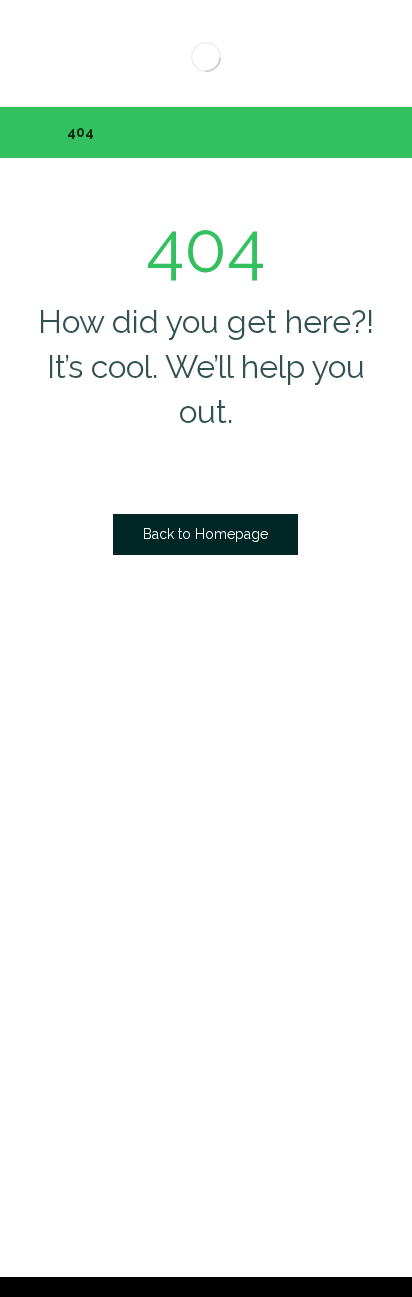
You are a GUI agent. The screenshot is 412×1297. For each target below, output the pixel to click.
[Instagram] (247, 834)
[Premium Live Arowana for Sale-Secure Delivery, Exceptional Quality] (205, 56)
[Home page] (26, 132)
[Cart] (44, 46)
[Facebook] (167, 834)
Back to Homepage (205, 534)
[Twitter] (207, 834)
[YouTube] (287, 834)
